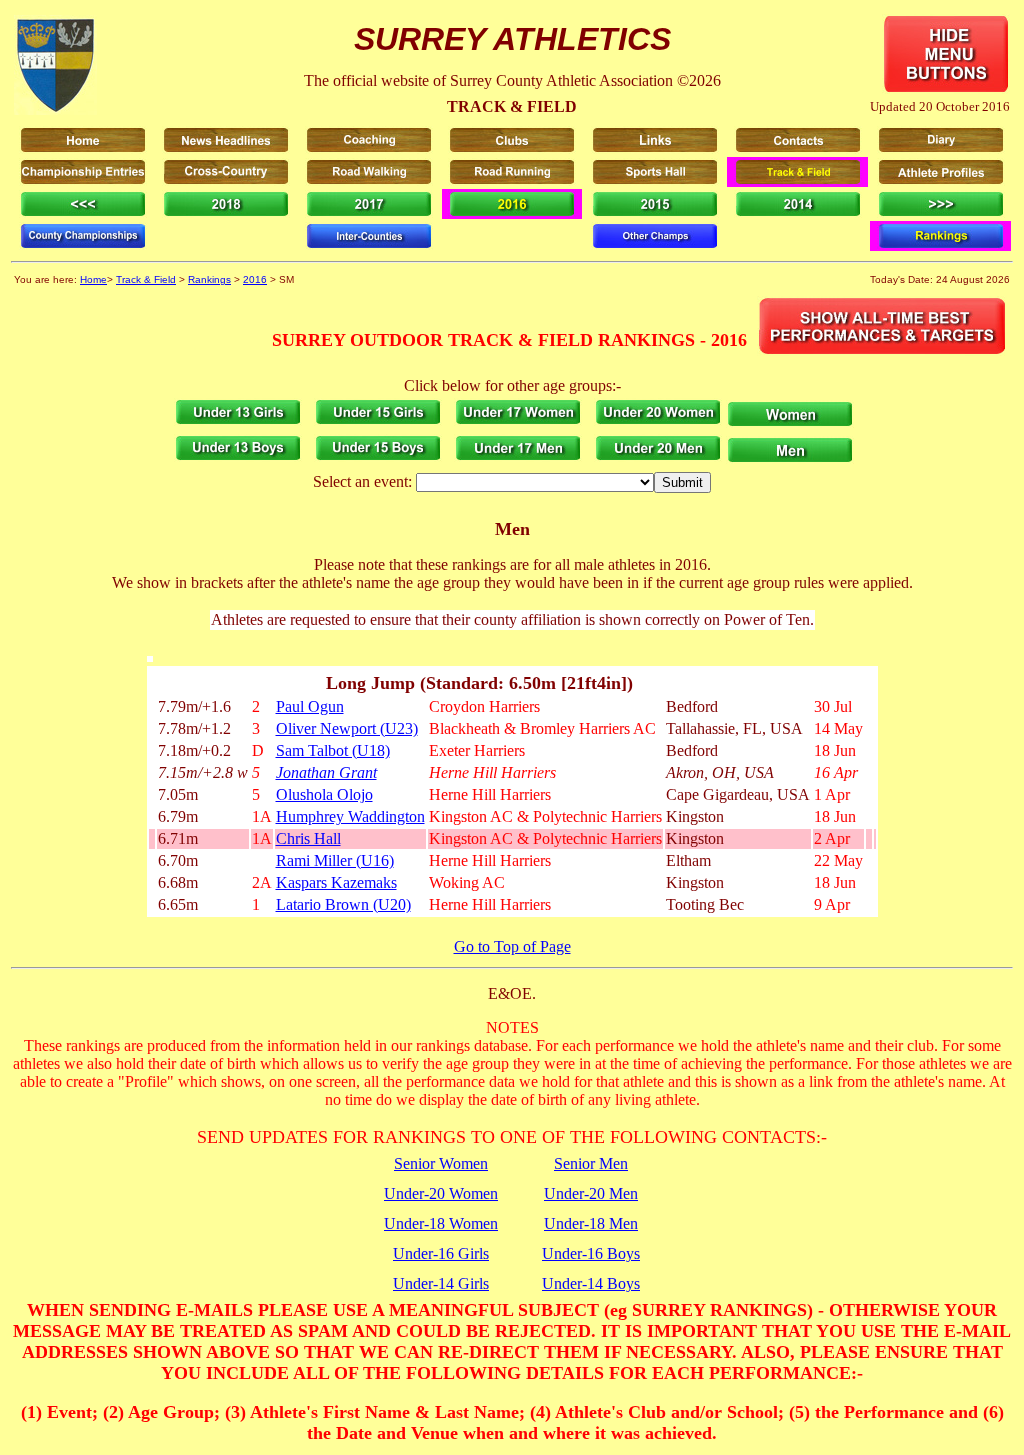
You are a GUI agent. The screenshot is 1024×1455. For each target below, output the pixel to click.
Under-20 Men (591, 1193)
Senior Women (441, 1163)
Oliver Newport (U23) (347, 728)
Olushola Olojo (324, 794)
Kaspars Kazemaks (336, 882)
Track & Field (146, 279)
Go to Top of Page (512, 946)
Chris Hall (308, 838)
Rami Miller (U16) (335, 860)
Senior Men (591, 1163)
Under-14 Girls (441, 1283)
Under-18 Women (441, 1223)
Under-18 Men (591, 1223)
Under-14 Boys (591, 1283)
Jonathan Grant (326, 772)
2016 (255, 279)
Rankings (209, 279)
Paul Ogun (310, 706)
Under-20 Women (441, 1193)
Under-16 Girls (441, 1253)
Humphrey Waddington (350, 816)
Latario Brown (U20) (343, 904)
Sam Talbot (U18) (333, 750)
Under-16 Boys (591, 1253)
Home (93, 279)
